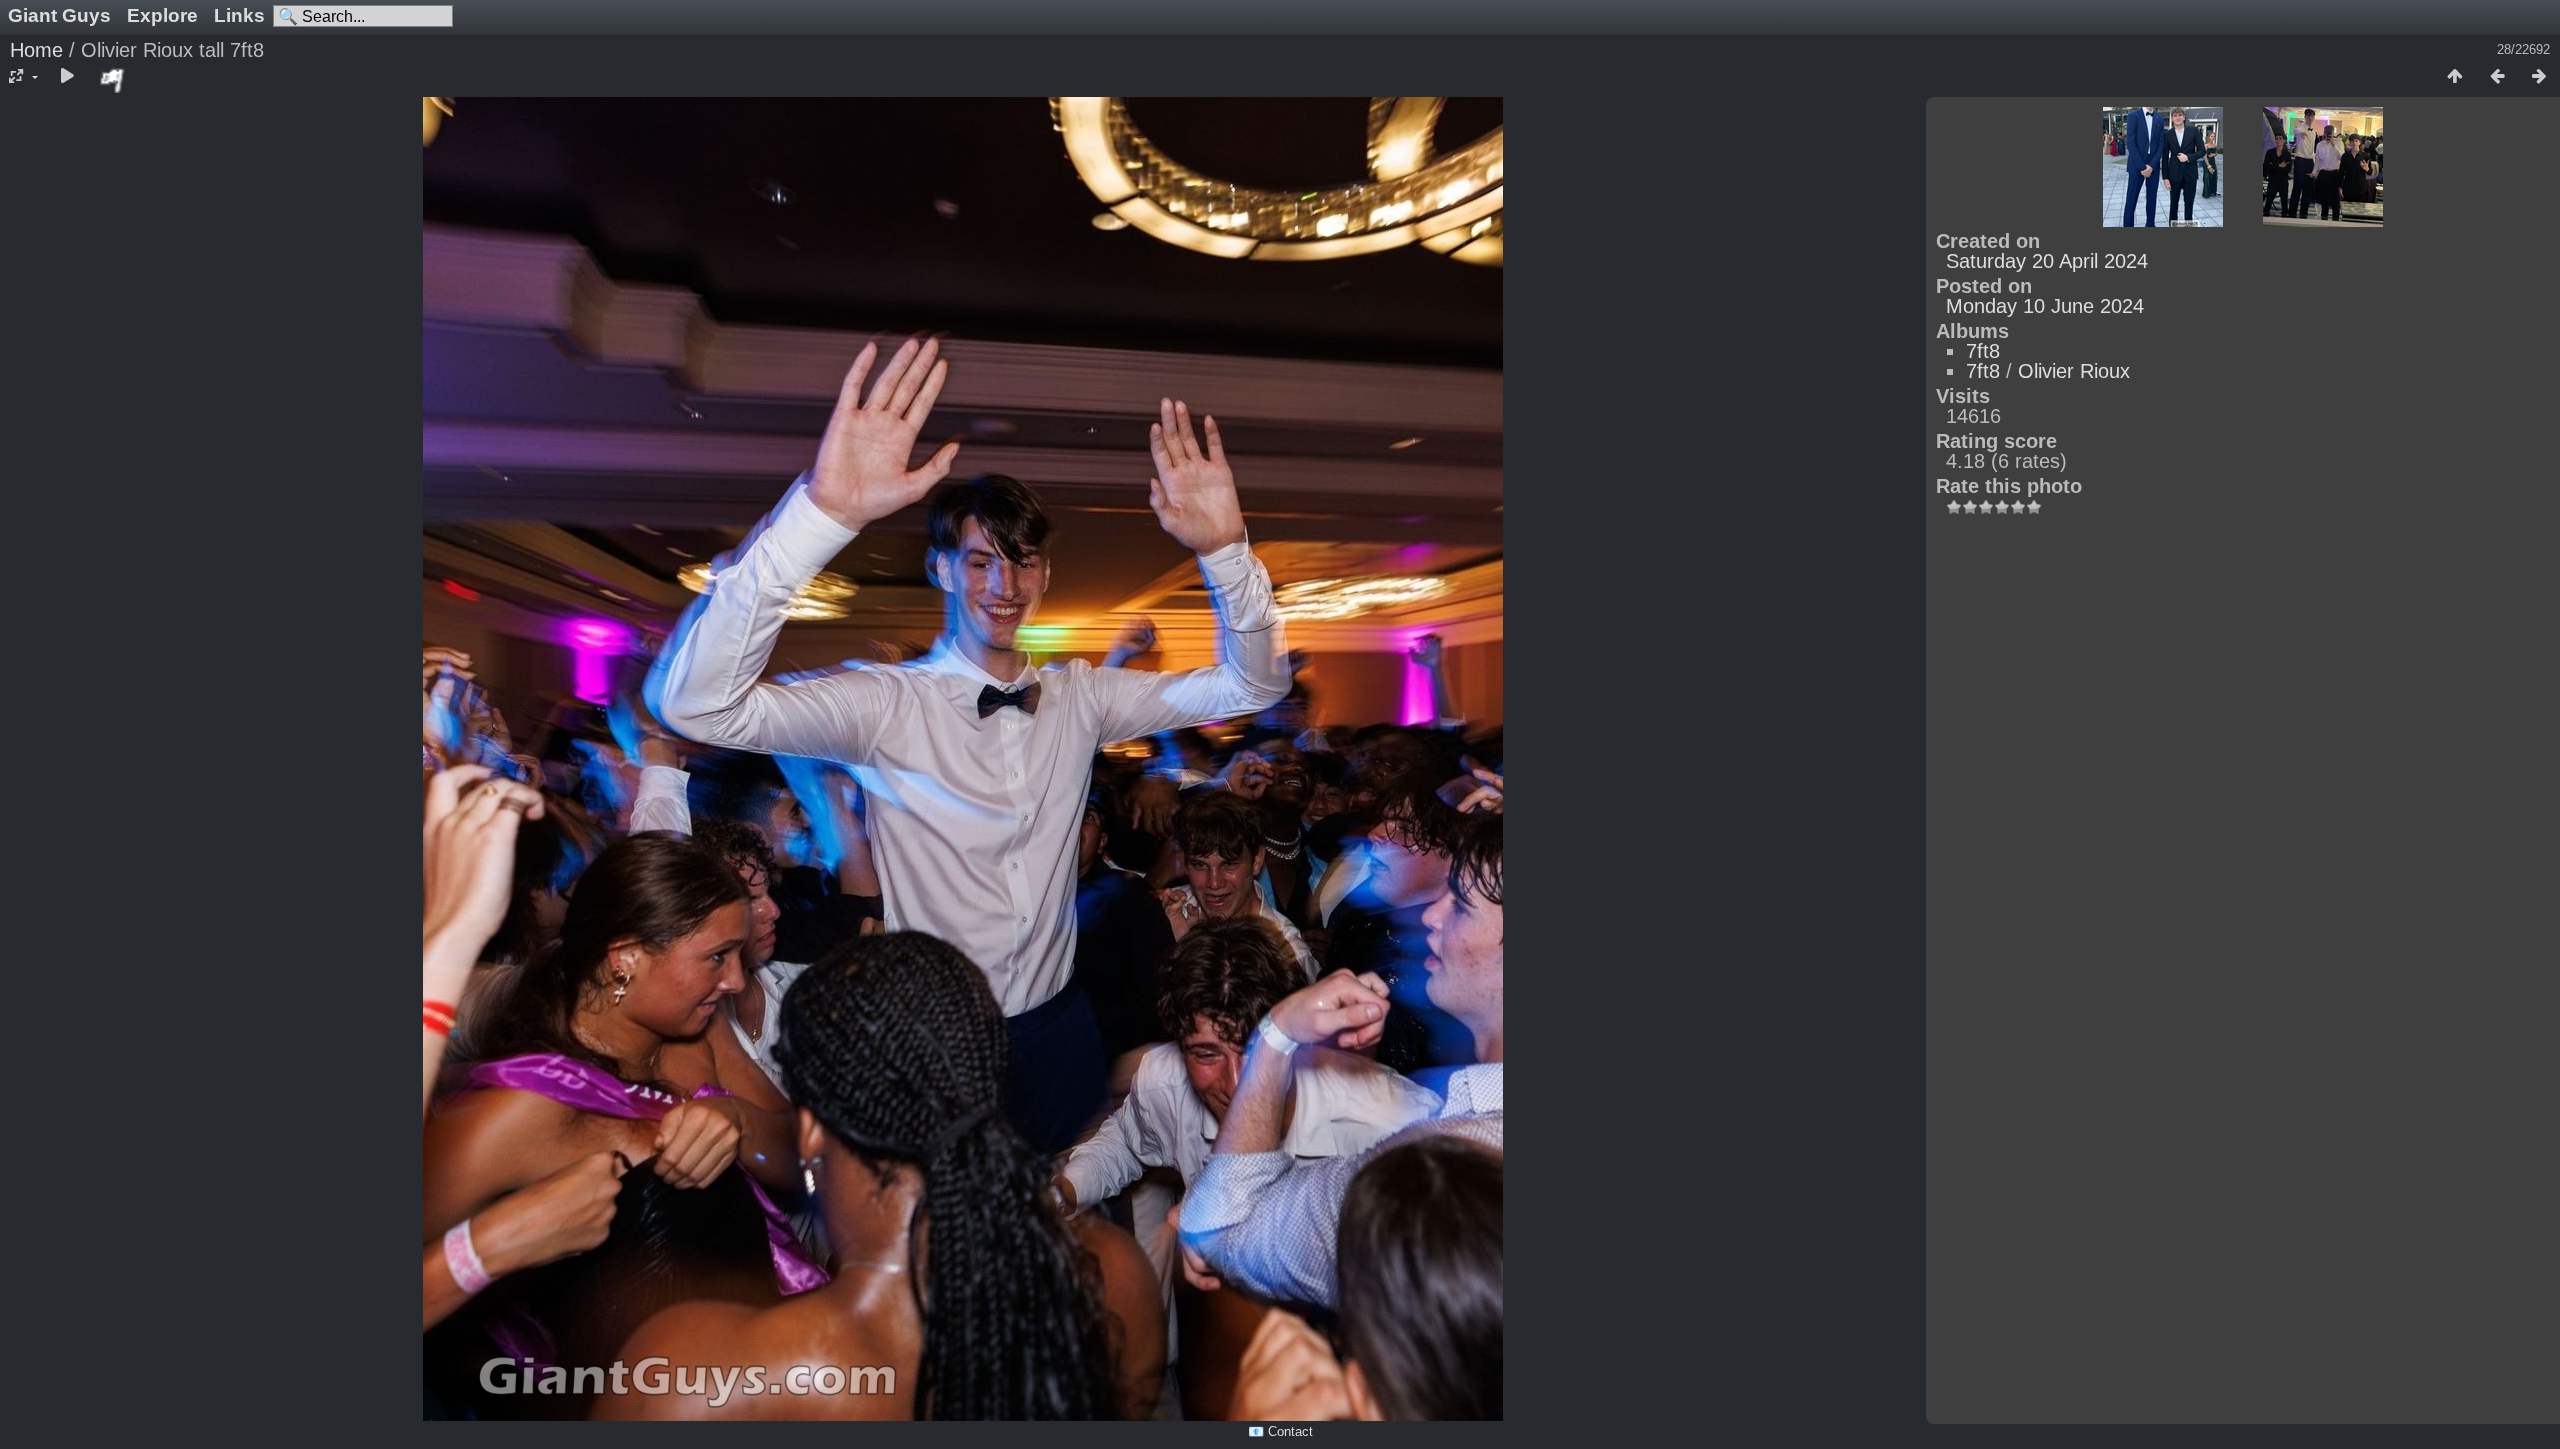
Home (36, 50)
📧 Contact (1280, 1431)
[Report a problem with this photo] (113, 80)
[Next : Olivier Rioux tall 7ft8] (2539, 77)
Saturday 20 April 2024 (2047, 261)
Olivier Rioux (2074, 371)
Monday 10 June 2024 (2045, 306)
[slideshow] (67, 77)
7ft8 (1983, 351)
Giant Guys (59, 15)
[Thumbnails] (2455, 77)
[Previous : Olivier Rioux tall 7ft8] (2497, 77)
